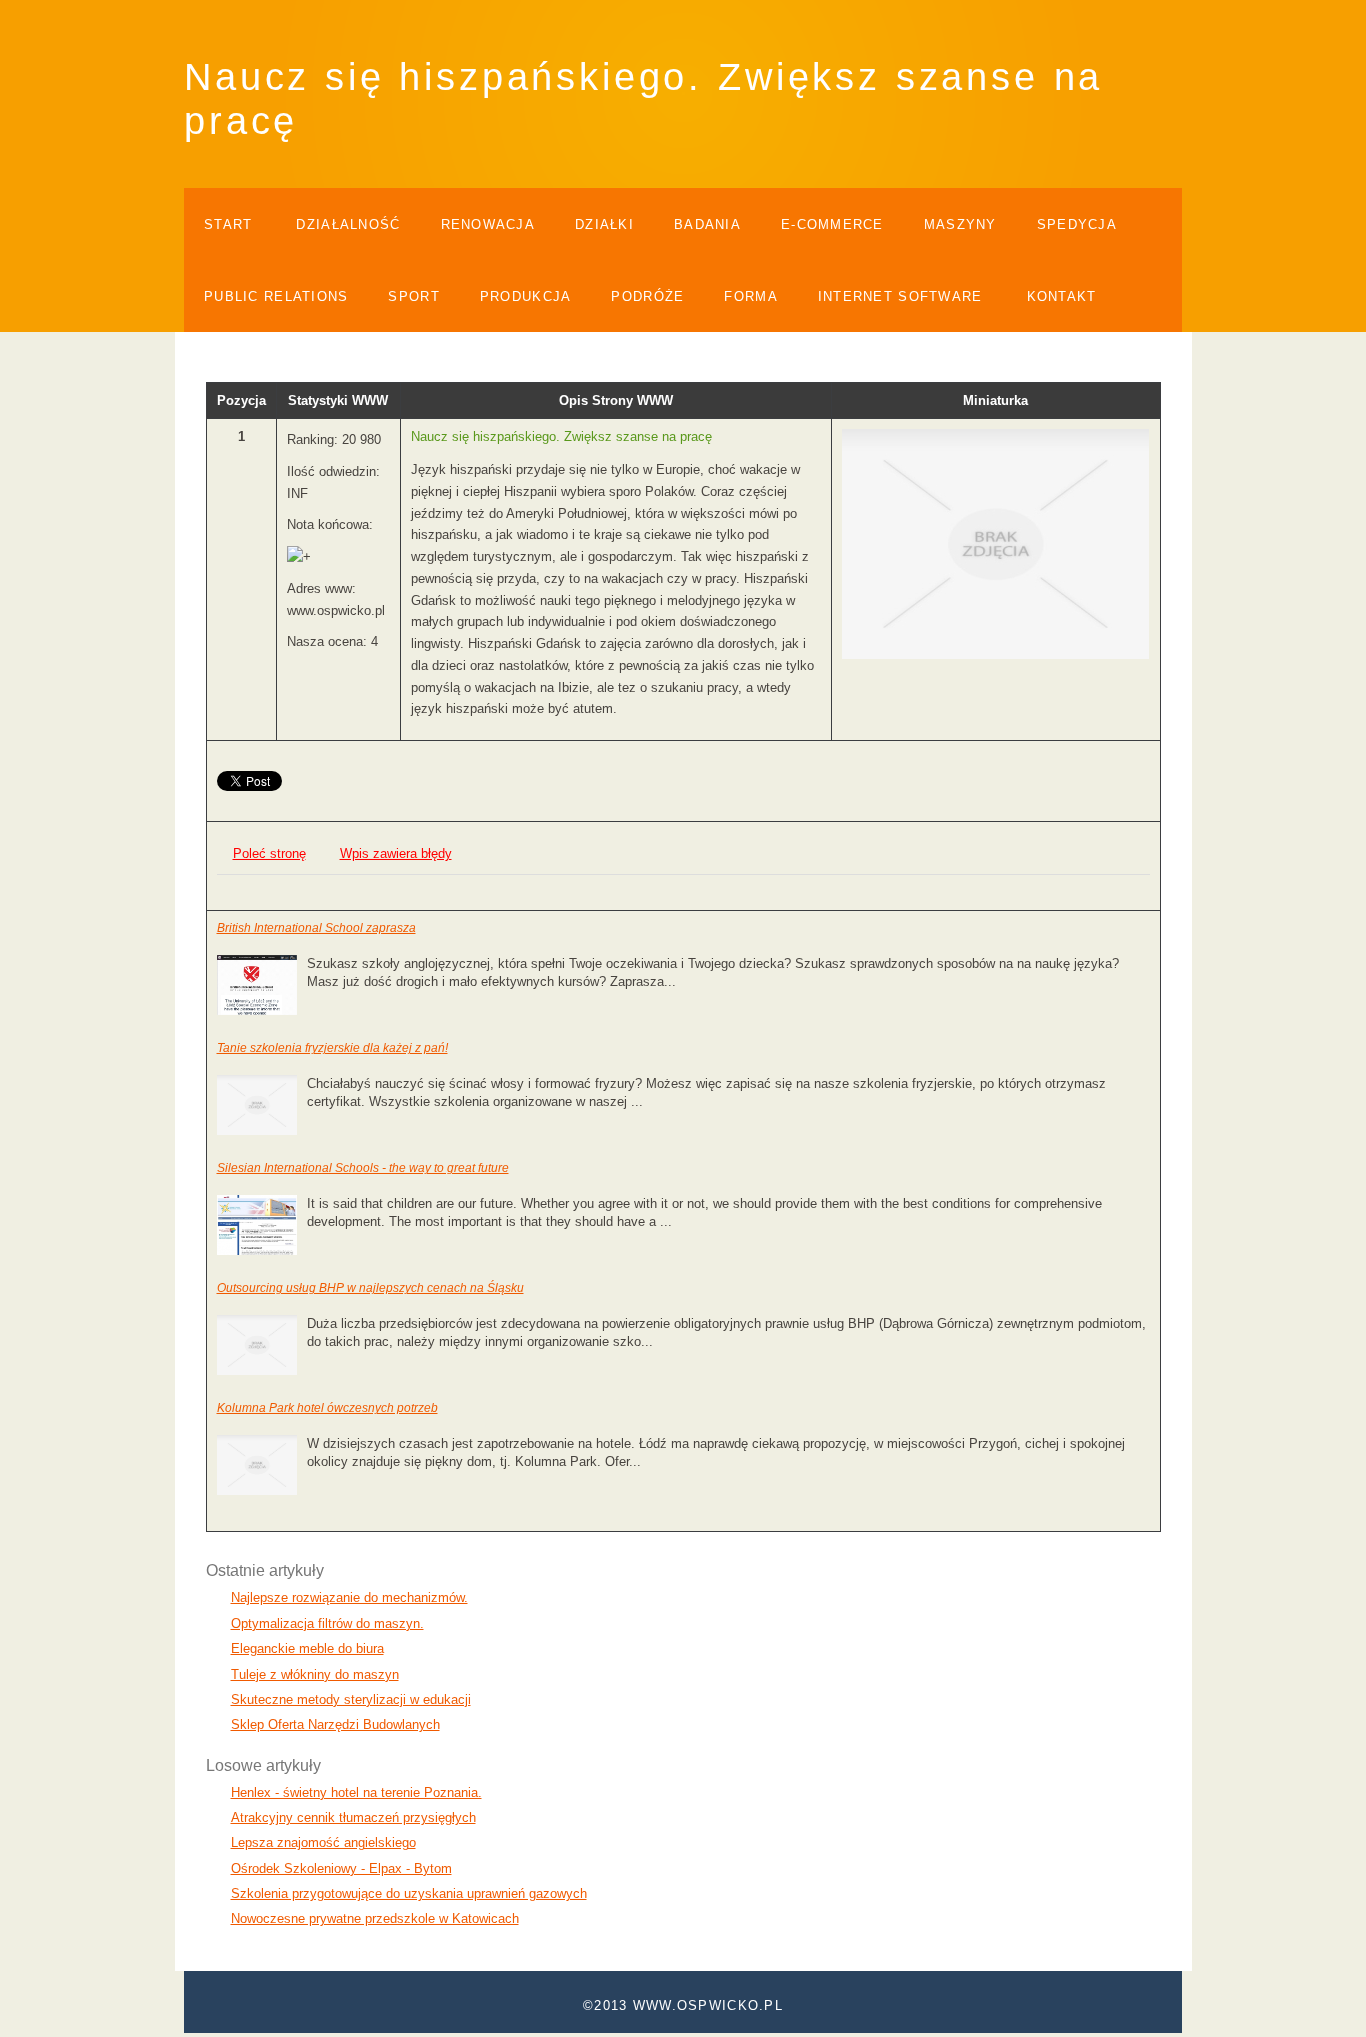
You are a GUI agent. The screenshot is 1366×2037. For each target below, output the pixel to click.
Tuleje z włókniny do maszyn (315, 1674)
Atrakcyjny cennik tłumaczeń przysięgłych (353, 1817)
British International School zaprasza (316, 928)
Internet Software (900, 296)
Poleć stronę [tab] (269, 853)
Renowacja (488, 224)
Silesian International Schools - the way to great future (363, 1168)
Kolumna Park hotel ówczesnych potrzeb (327, 1408)
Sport (413, 296)
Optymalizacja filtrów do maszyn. (327, 1623)
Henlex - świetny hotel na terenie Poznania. (356, 1792)
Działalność (348, 224)
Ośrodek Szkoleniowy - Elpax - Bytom (341, 1868)
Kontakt (1062, 296)
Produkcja (526, 296)
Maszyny (960, 224)
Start (228, 224)
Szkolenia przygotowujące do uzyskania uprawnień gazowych (409, 1893)
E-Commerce (832, 224)
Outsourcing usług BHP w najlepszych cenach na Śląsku (370, 1288)
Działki (604, 224)
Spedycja (1077, 224)
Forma (750, 296)
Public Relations (276, 296)
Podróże (647, 296)
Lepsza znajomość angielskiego (323, 1842)
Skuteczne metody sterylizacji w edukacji (351, 1699)
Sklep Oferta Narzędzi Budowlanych (335, 1724)
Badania (707, 224)
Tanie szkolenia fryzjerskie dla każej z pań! (332, 1048)
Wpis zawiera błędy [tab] (396, 853)
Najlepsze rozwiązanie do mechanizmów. (349, 1597)
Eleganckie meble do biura (307, 1648)
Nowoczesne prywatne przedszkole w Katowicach (375, 1918)
